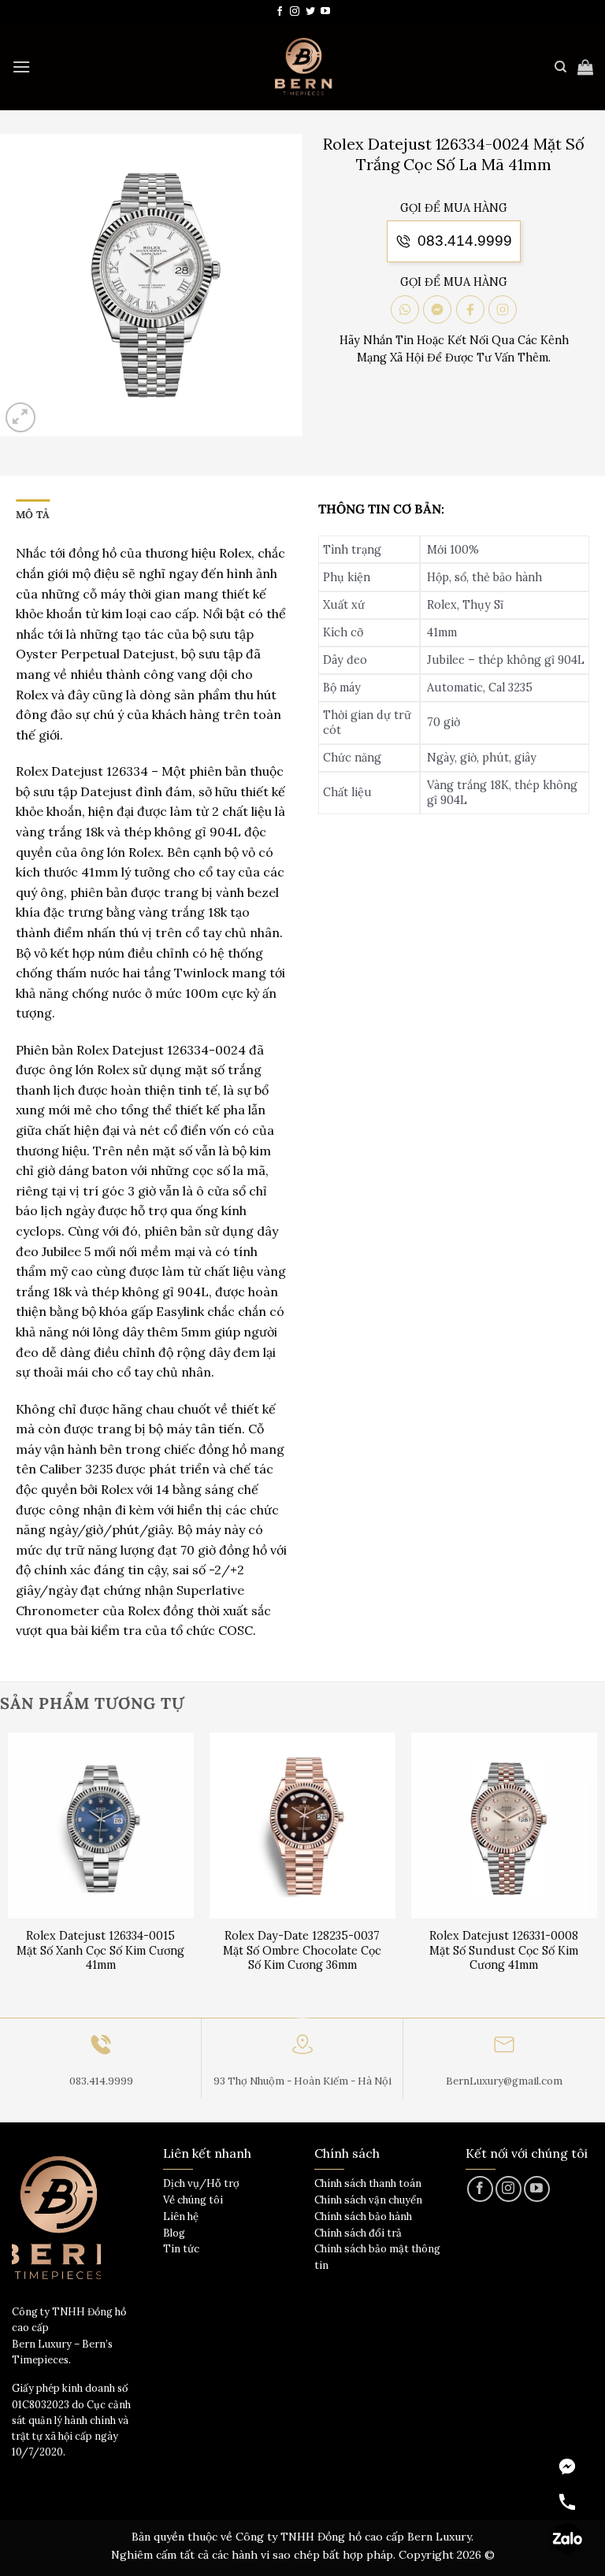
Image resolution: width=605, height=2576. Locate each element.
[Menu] (21, 67)
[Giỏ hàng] (585, 67)
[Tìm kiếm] (560, 67)
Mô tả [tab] (33, 515)
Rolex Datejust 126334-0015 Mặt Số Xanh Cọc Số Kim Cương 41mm (100, 1950)
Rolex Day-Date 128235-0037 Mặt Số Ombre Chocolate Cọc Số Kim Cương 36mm (302, 1950)
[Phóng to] (21, 418)
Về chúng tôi (193, 2200)
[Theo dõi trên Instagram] (295, 12)
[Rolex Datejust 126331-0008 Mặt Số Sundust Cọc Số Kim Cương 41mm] (504, 1825)
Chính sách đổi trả (358, 2233)
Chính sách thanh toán (368, 2183)
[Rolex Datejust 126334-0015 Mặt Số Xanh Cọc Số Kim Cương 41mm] (101, 1825)
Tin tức (181, 2249)
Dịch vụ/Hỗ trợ (201, 2183)
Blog (174, 2233)
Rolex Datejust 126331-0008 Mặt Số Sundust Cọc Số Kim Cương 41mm (504, 1950)
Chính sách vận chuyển (368, 2200)
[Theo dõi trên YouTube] (325, 12)
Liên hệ (181, 2216)
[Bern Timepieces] (302, 67)
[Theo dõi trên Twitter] (310, 12)
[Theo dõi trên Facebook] (280, 12)
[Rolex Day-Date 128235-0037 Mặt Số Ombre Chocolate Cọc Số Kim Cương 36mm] (302, 1825)
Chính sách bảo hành (363, 2216)
